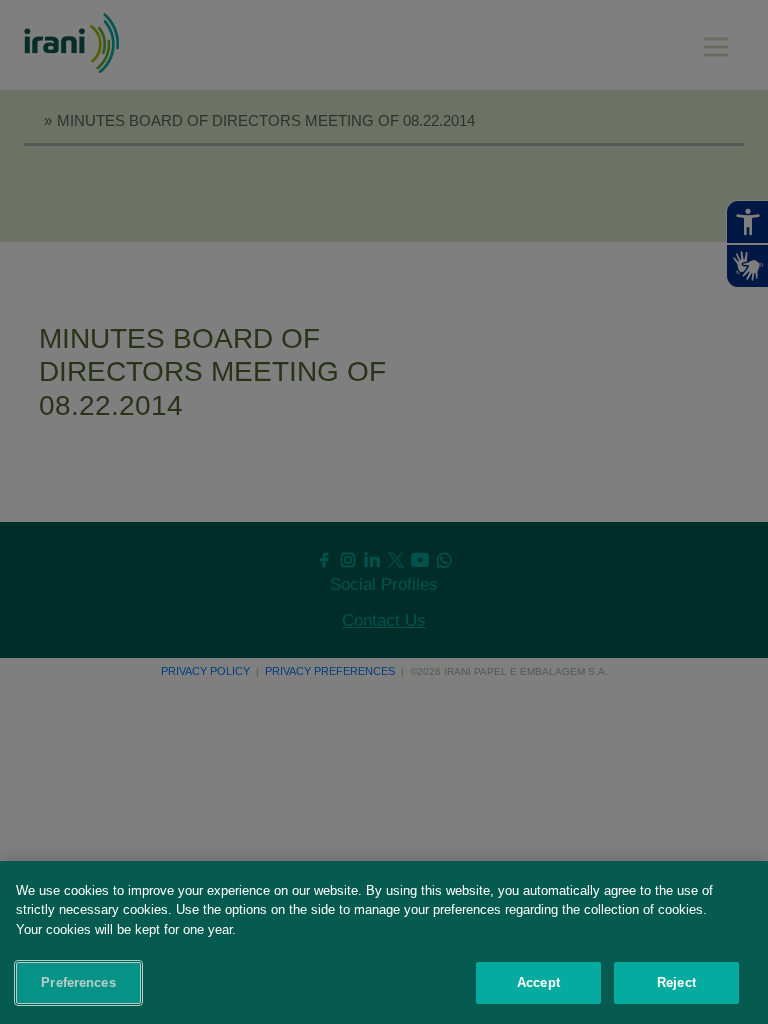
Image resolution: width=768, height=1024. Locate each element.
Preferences (78, 982)
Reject (676, 982)
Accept (538, 982)
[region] (384, 942)
